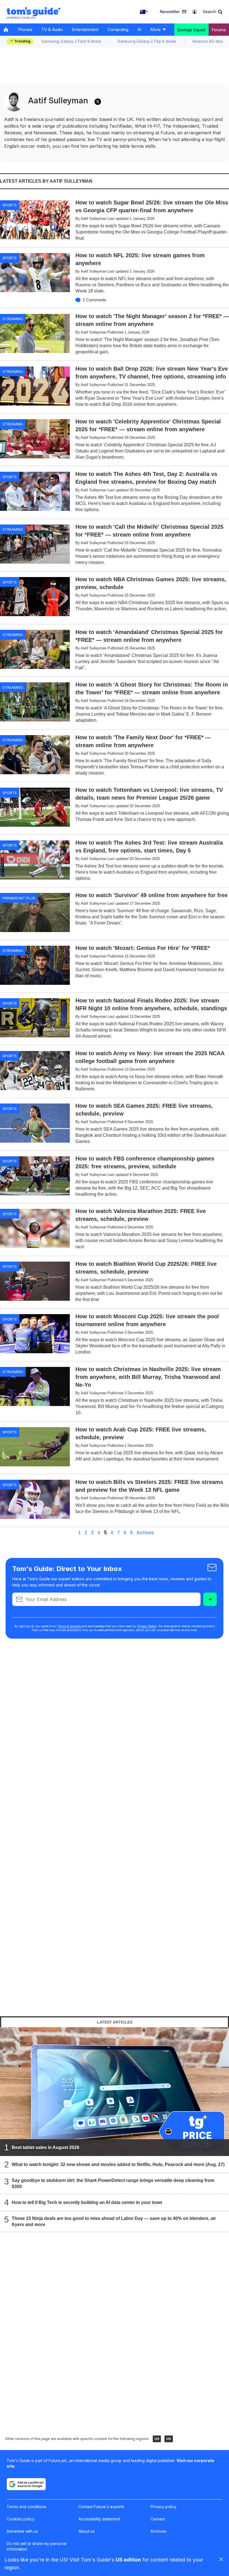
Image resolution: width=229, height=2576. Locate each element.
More (155, 29)
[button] (213, 12)
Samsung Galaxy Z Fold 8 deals (71, 41)
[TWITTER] (98, 102)
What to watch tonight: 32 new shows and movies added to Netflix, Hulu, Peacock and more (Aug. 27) (118, 2164)
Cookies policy (21, 2519)
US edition (128, 2560)
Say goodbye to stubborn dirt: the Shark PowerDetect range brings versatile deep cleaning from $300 (113, 2183)
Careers (158, 2519)
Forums (219, 30)
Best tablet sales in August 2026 (46, 2147)
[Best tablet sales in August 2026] (115, 2092)
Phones (25, 29)
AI (139, 29)
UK (169, 2439)
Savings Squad (191, 30)
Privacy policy (164, 2507)
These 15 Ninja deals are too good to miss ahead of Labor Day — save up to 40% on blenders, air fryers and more (114, 2221)
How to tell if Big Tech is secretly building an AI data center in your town (87, 2202)
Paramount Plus (19, 898)
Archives (145, 1533)
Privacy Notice (147, 1626)
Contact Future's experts (101, 2507)
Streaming (13, 319)
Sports (10, 205)
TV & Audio (52, 29)
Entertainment (85, 29)
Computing (118, 29)
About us (87, 2531)
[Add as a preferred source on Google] (26, 2484)
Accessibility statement (99, 2519)
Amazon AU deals (209, 41)
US (157, 2439)
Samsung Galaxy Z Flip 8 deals (147, 41)
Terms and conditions (27, 2507)
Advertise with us (22, 2531)
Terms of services (70, 1626)
